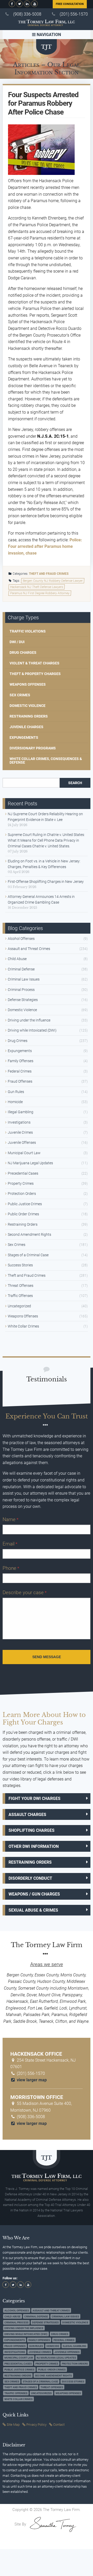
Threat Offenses (21, 1286)
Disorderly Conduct (30, 1878)
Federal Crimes (20, 1071)
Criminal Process (21, 990)
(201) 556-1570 (74, 14)
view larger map (31, 2080)
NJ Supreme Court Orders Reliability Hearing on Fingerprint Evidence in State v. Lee (45, 817)
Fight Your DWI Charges (34, 1798)
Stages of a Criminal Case (28, 1255)
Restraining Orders (29, 716)
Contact (59, 2425)
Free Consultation (70, 4)
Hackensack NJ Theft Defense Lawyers (37, 587)
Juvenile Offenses (22, 1142)
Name (10, 1519)
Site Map (13, 2425)
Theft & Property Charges (35, 674)
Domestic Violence (28, 706)
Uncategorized (19, 1306)
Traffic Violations (28, 631)
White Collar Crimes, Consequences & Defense (46, 761)
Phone (11, 1568)
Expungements (24, 737)
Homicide (15, 1102)
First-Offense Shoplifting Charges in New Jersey (46, 882)
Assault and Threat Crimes (29, 949)
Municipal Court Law (24, 1153)
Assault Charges (27, 1815)
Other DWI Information (34, 1846)
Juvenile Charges (26, 727)
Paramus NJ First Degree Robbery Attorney (40, 593)
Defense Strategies (23, 1000)
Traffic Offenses (20, 1296)
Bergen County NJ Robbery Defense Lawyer (53, 581)
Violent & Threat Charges (34, 663)
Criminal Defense (21, 969)
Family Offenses (21, 1061)
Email (10, 1544)
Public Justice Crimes (25, 1204)
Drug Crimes (18, 1041)
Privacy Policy (36, 2425)
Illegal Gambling (21, 1112)
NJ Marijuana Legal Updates (30, 1163)
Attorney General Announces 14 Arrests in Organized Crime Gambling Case (41, 899)
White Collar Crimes (23, 1326)
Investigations (19, 1122)
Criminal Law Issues (24, 979)
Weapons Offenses (28, 684)
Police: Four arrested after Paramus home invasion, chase (45, 547)
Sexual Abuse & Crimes (33, 1910)
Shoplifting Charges (32, 1830)
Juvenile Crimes (20, 1132)
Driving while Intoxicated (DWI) (32, 1030)
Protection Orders (22, 1194)
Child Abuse (17, 959)
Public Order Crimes (23, 1214)
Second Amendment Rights (29, 1234)
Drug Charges (23, 652)
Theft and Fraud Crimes (49, 574)
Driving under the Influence (29, 1020)
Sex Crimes (20, 695)
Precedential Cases (23, 1173)
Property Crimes (21, 1183)
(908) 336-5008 (27, 14)
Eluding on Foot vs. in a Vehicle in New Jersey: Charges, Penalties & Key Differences (44, 864)
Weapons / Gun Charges (34, 1894)
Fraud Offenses (20, 1081)
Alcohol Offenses (21, 939)
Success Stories (20, 1265)
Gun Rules (16, 1092)
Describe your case (25, 1592)
